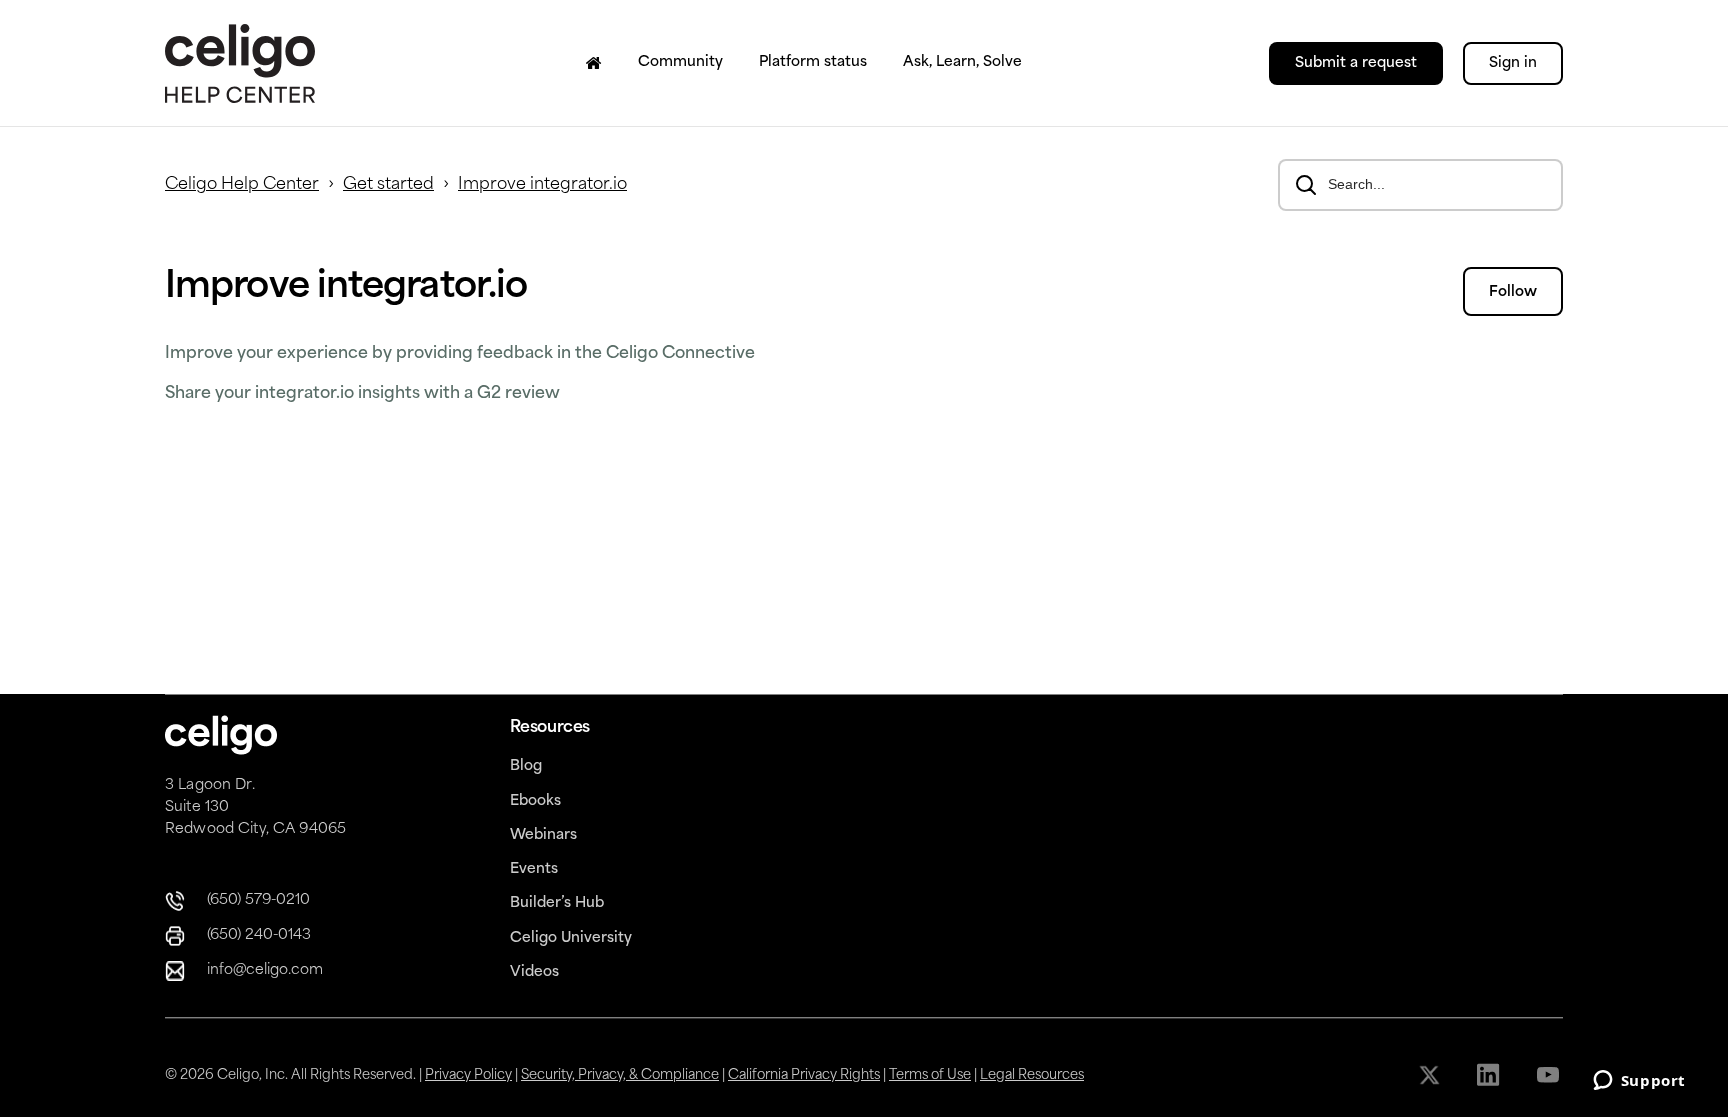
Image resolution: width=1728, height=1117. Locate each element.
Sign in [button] (1513, 63)
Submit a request (1356, 63)
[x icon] (1431, 1075)
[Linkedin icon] (1490, 1075)
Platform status (813, 62)
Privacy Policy (468, 1075)
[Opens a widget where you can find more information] (1639, 1082)
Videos (534, 972)
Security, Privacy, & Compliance (620, 1075)
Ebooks (535, 801)
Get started (388, 185)
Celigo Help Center (242, 185)
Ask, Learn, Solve (962, 62)
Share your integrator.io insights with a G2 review (362, 394)
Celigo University (571, 938)
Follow (1513, 292)
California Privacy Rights (804, 1075)
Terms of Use (930, 1075)
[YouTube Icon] (1549, 1075)
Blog (526, 766)
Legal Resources (1032, 1075)
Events (534, 869)
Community (680, 62)
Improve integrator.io (542, 185)
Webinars (543, 835)
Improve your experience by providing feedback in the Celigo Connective (460, 354)
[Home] (594, 63)
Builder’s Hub (557, 903)
